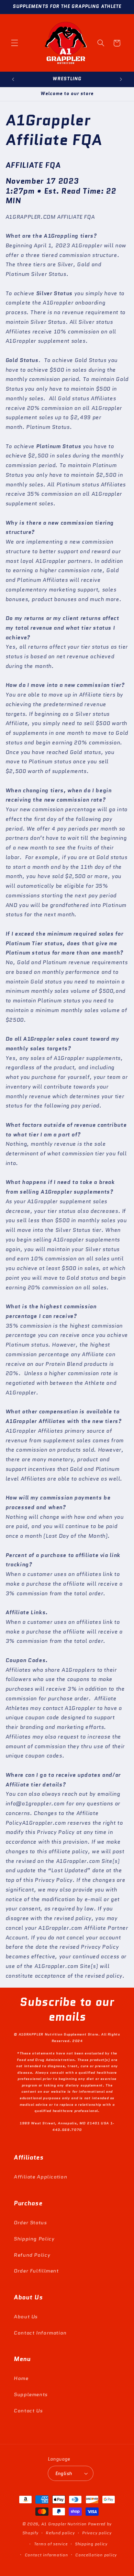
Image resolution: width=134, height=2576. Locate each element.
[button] (14, 43)
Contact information (46, 2555)
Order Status (30, 2222)
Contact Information (40, 2333)
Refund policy (60, 2533)
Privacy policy (97, 2533)
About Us (26, 2316)
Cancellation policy (96, 2555)
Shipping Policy (34, 2239)
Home (21, 2378)
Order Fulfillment (36, 2271)
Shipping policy (91, 2544)
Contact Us (28, 2410)
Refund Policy (32, 2255)
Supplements (31, 2394)
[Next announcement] (121, 79)
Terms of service (51, 2544)
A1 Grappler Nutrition (64, 2524)
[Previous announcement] (13, 79)
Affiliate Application (40, 2177)
